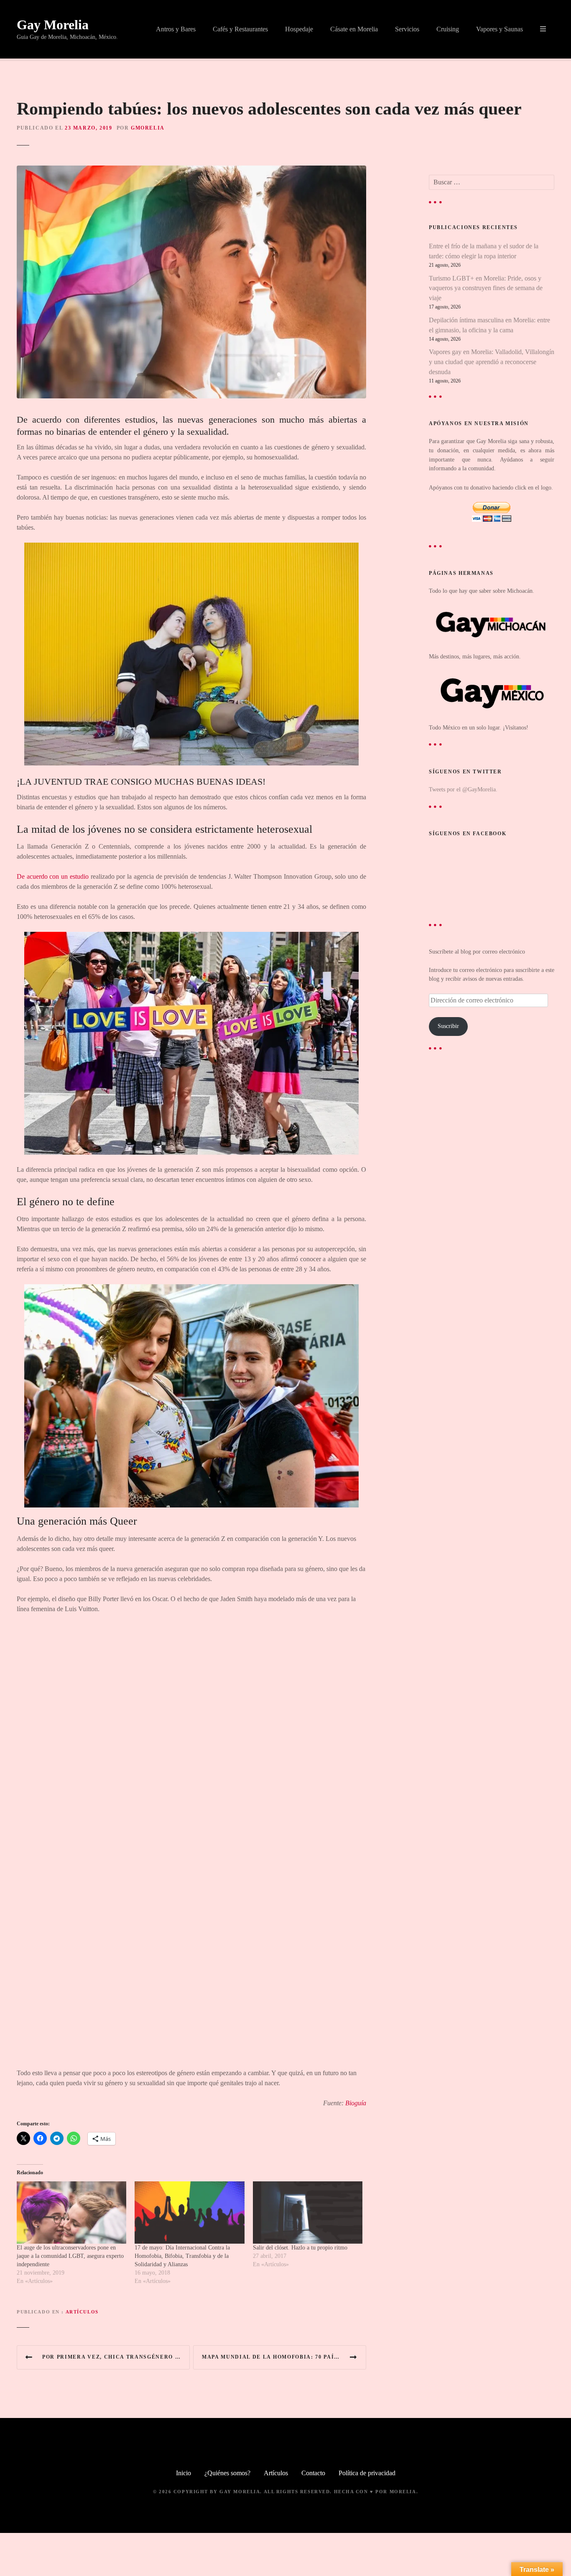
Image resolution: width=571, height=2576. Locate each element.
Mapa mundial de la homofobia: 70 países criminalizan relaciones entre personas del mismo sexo (284, 2357)
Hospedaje (299, 29)
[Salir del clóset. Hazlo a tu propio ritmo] (308, 2213)
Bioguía (356, 2103)
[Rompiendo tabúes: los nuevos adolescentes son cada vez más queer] (191, 170)
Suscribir (448, 1026)
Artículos (82, 2312)
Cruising (448, 29)
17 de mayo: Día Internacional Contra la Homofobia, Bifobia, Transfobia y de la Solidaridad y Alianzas (182, 2256)
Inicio (184, 2473)
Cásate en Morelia (354, 29)
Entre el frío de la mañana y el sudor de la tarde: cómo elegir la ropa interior (484, 251)
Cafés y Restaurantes (240, 29)
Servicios (407, 29)
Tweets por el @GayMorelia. (463, 789)
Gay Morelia (53, 25)
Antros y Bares (176, 29)
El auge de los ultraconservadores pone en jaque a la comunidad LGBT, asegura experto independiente (70, 2256)
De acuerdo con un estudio (53, 876)
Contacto (313, 2473)
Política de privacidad (367, 2473)
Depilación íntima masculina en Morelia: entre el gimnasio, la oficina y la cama (489, 325)
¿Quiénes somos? (227, 2473)
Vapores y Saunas (500, 29)
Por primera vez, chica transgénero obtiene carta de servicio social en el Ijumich (116, 2357)
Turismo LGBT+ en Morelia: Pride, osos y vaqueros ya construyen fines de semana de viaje (486, 288)
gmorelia (148, 128)
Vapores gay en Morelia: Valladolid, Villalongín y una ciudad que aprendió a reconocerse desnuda (492, 362)
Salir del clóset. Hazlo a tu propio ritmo (300, 2248)
